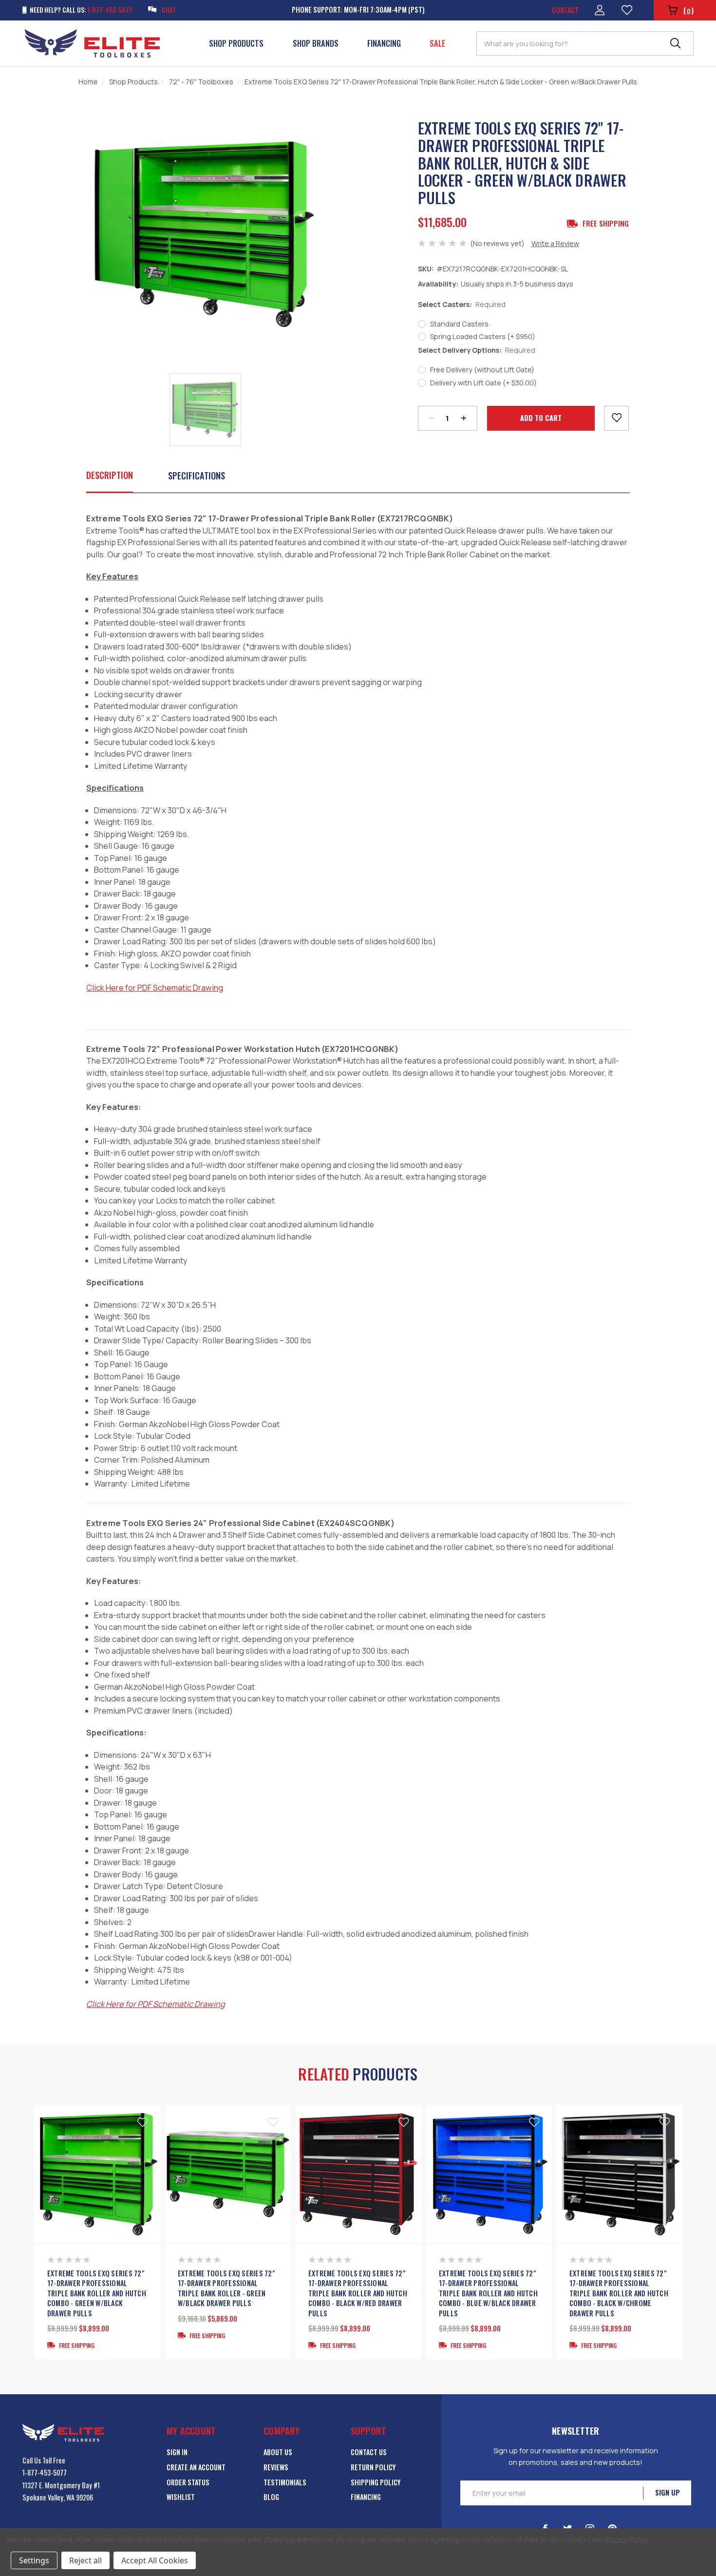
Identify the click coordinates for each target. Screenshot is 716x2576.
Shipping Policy (376, 2482)
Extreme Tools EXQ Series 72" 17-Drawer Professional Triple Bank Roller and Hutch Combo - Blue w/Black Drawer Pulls (488, 2293)
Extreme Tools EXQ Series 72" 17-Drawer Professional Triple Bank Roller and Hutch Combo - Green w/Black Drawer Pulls (97, 2293)
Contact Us (369, 2452)
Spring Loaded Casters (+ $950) (483, 336)
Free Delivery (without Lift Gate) (482, 370)
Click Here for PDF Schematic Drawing (156, 2004)
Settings (34, 2560)
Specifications (197, 475)
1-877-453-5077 (45, 2472)
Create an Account (196, 2467)
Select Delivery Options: (477, 350)
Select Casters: (462, 304)
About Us (278, 2452)
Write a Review (555, 243)
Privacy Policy (626, 2539)
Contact (565, 10)
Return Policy (373, 2467)
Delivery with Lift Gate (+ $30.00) (483, 383)
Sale (437, 43)
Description (110, 475)
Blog (271, 2497)
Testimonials (285, 2482)
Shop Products (236, 43)
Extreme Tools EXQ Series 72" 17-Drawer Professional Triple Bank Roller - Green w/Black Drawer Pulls (226, 2288)
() (688, 10)
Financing (384, 43)
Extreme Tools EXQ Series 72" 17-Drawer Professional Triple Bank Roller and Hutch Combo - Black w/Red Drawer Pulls (358, 2293)
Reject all (85, 2560)
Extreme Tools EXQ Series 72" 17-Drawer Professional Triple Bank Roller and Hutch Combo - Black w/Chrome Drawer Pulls (619, 2293)
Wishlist (181, 2497)
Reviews (276, 2467)
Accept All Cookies (155, 2560)
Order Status (188, 2482)
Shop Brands (316, 43)
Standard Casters (459, 324)
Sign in (177, 2452)
